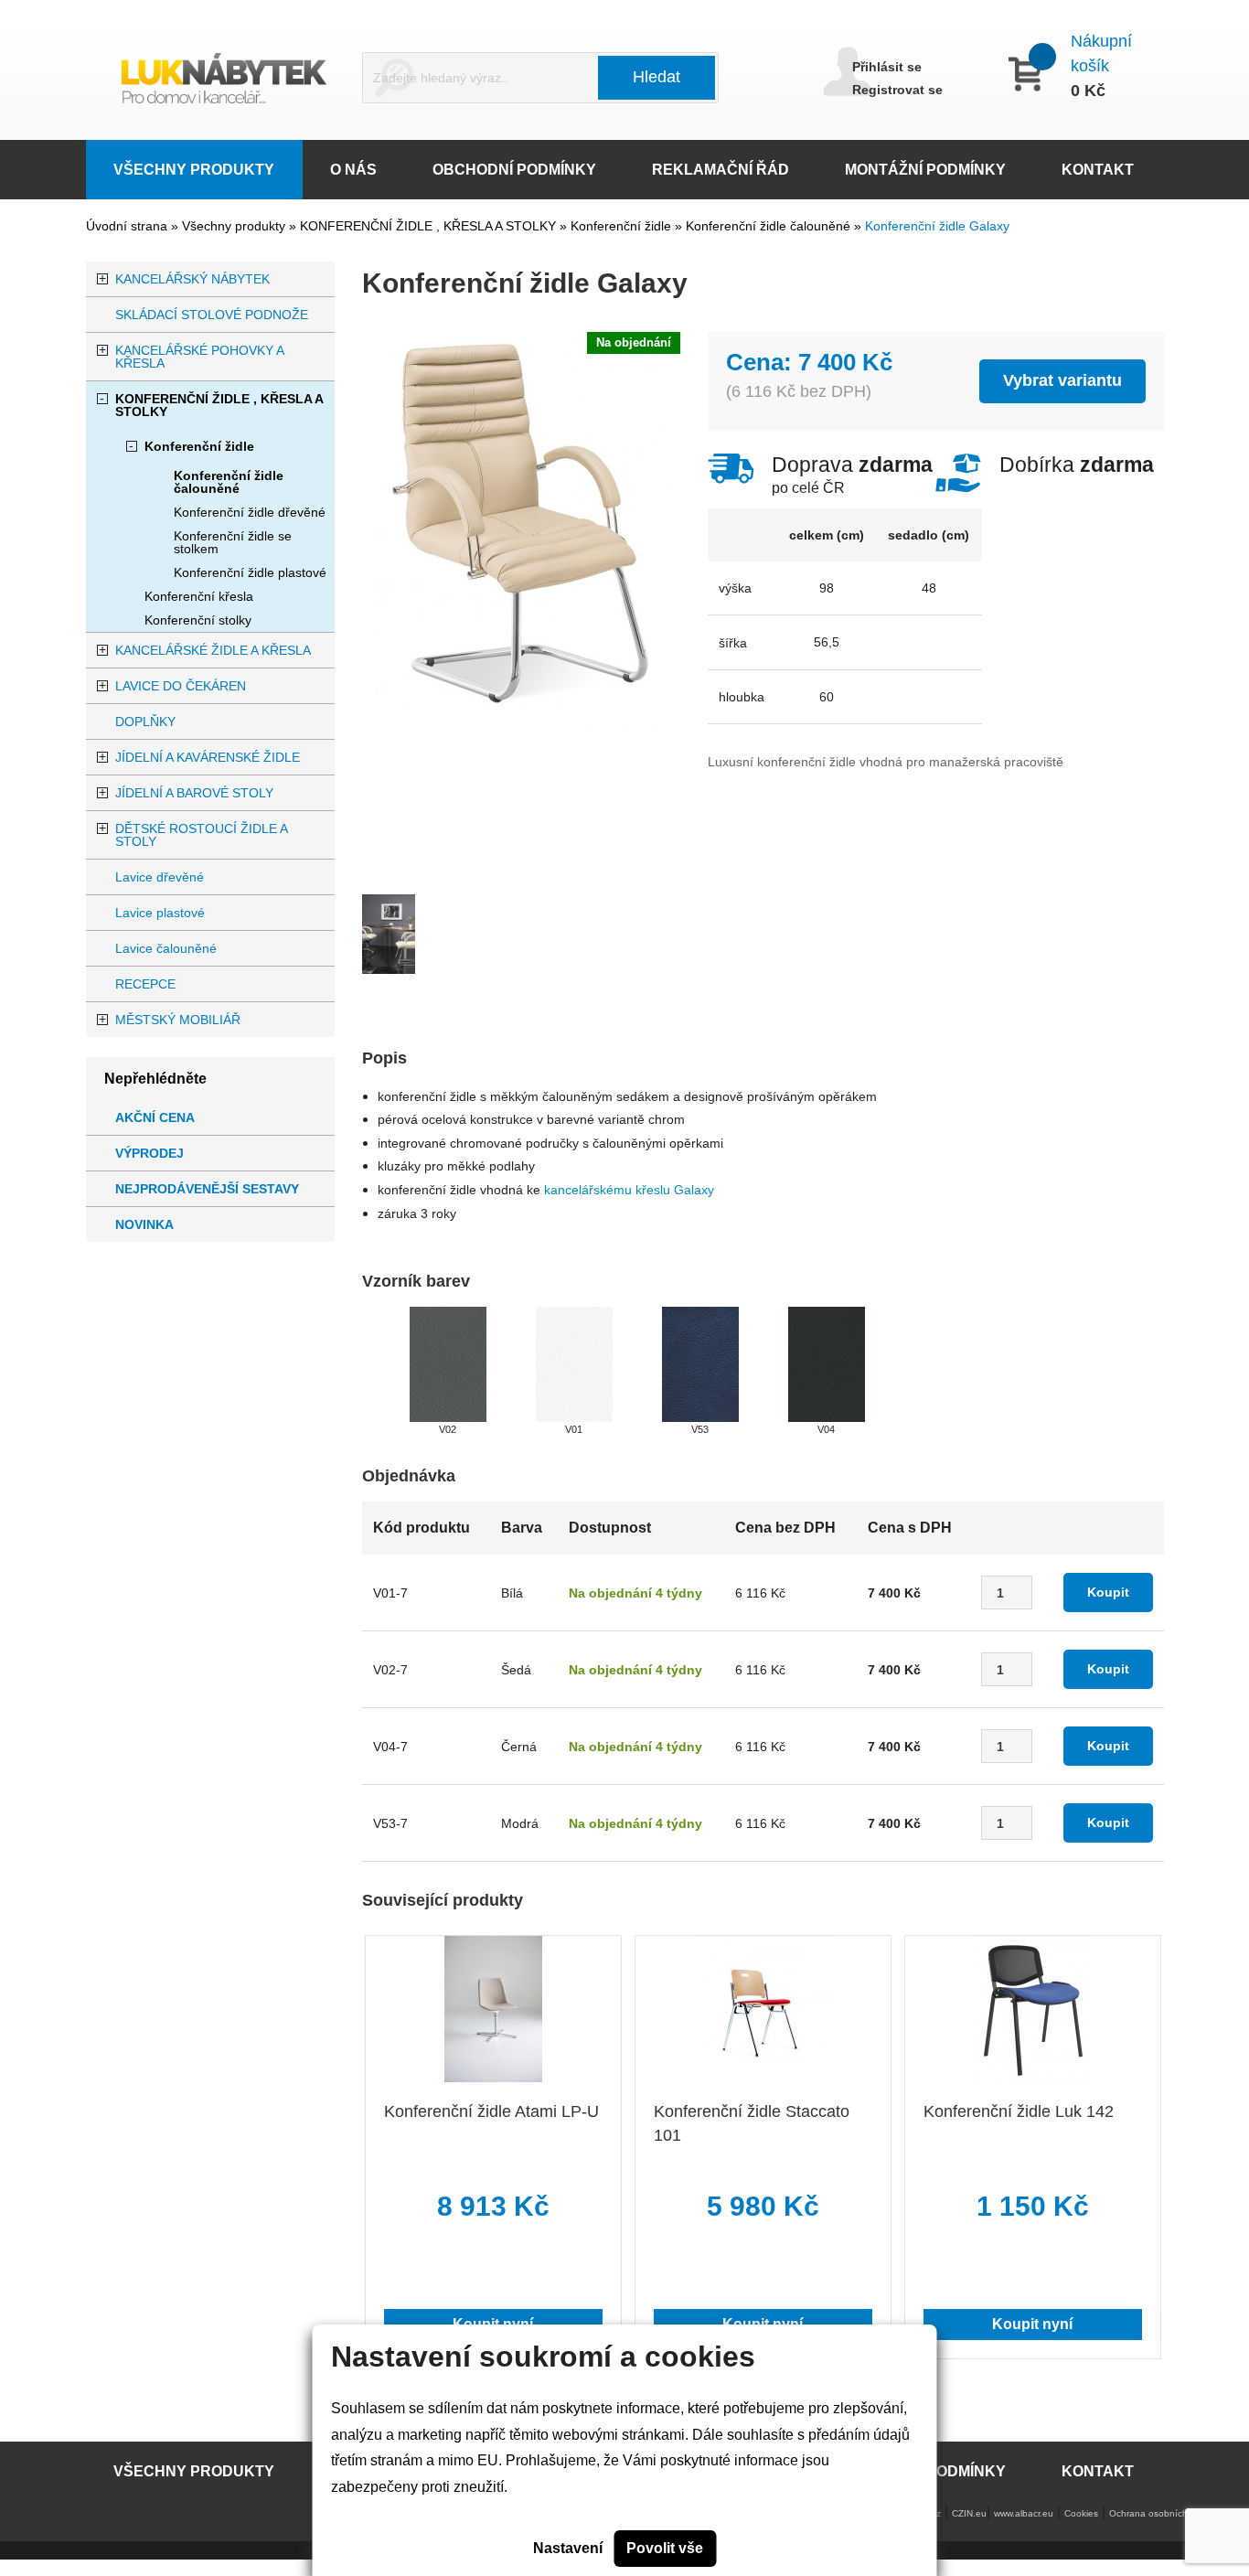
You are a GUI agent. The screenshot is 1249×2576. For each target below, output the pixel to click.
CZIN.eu (969, 2513)
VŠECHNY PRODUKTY (194, 170)
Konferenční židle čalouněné (770, 226)
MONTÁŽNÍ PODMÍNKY (925, 170)
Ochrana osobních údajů (1162, 2513)
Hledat (657, 77)
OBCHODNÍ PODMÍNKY (514, 170)
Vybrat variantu (1062, 380)
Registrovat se (897, 90)
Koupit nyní (1032, 2324)
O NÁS (353, 170)
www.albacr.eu (1024, 2513)
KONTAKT (1098, 170)
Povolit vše (665, 2548)
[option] (389, 943)
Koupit (1108, 1592)
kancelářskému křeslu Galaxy (629, 1190)
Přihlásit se (887, 67)
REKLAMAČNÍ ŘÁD (721, 170)
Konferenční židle (623, 226)
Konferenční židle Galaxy (937, 226)
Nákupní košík (1101, 53)
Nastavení (568, 2548)
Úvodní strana (127, 226)
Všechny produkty (235, 226)
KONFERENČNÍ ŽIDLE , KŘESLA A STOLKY (430, 226)
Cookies (1081, 2513)
